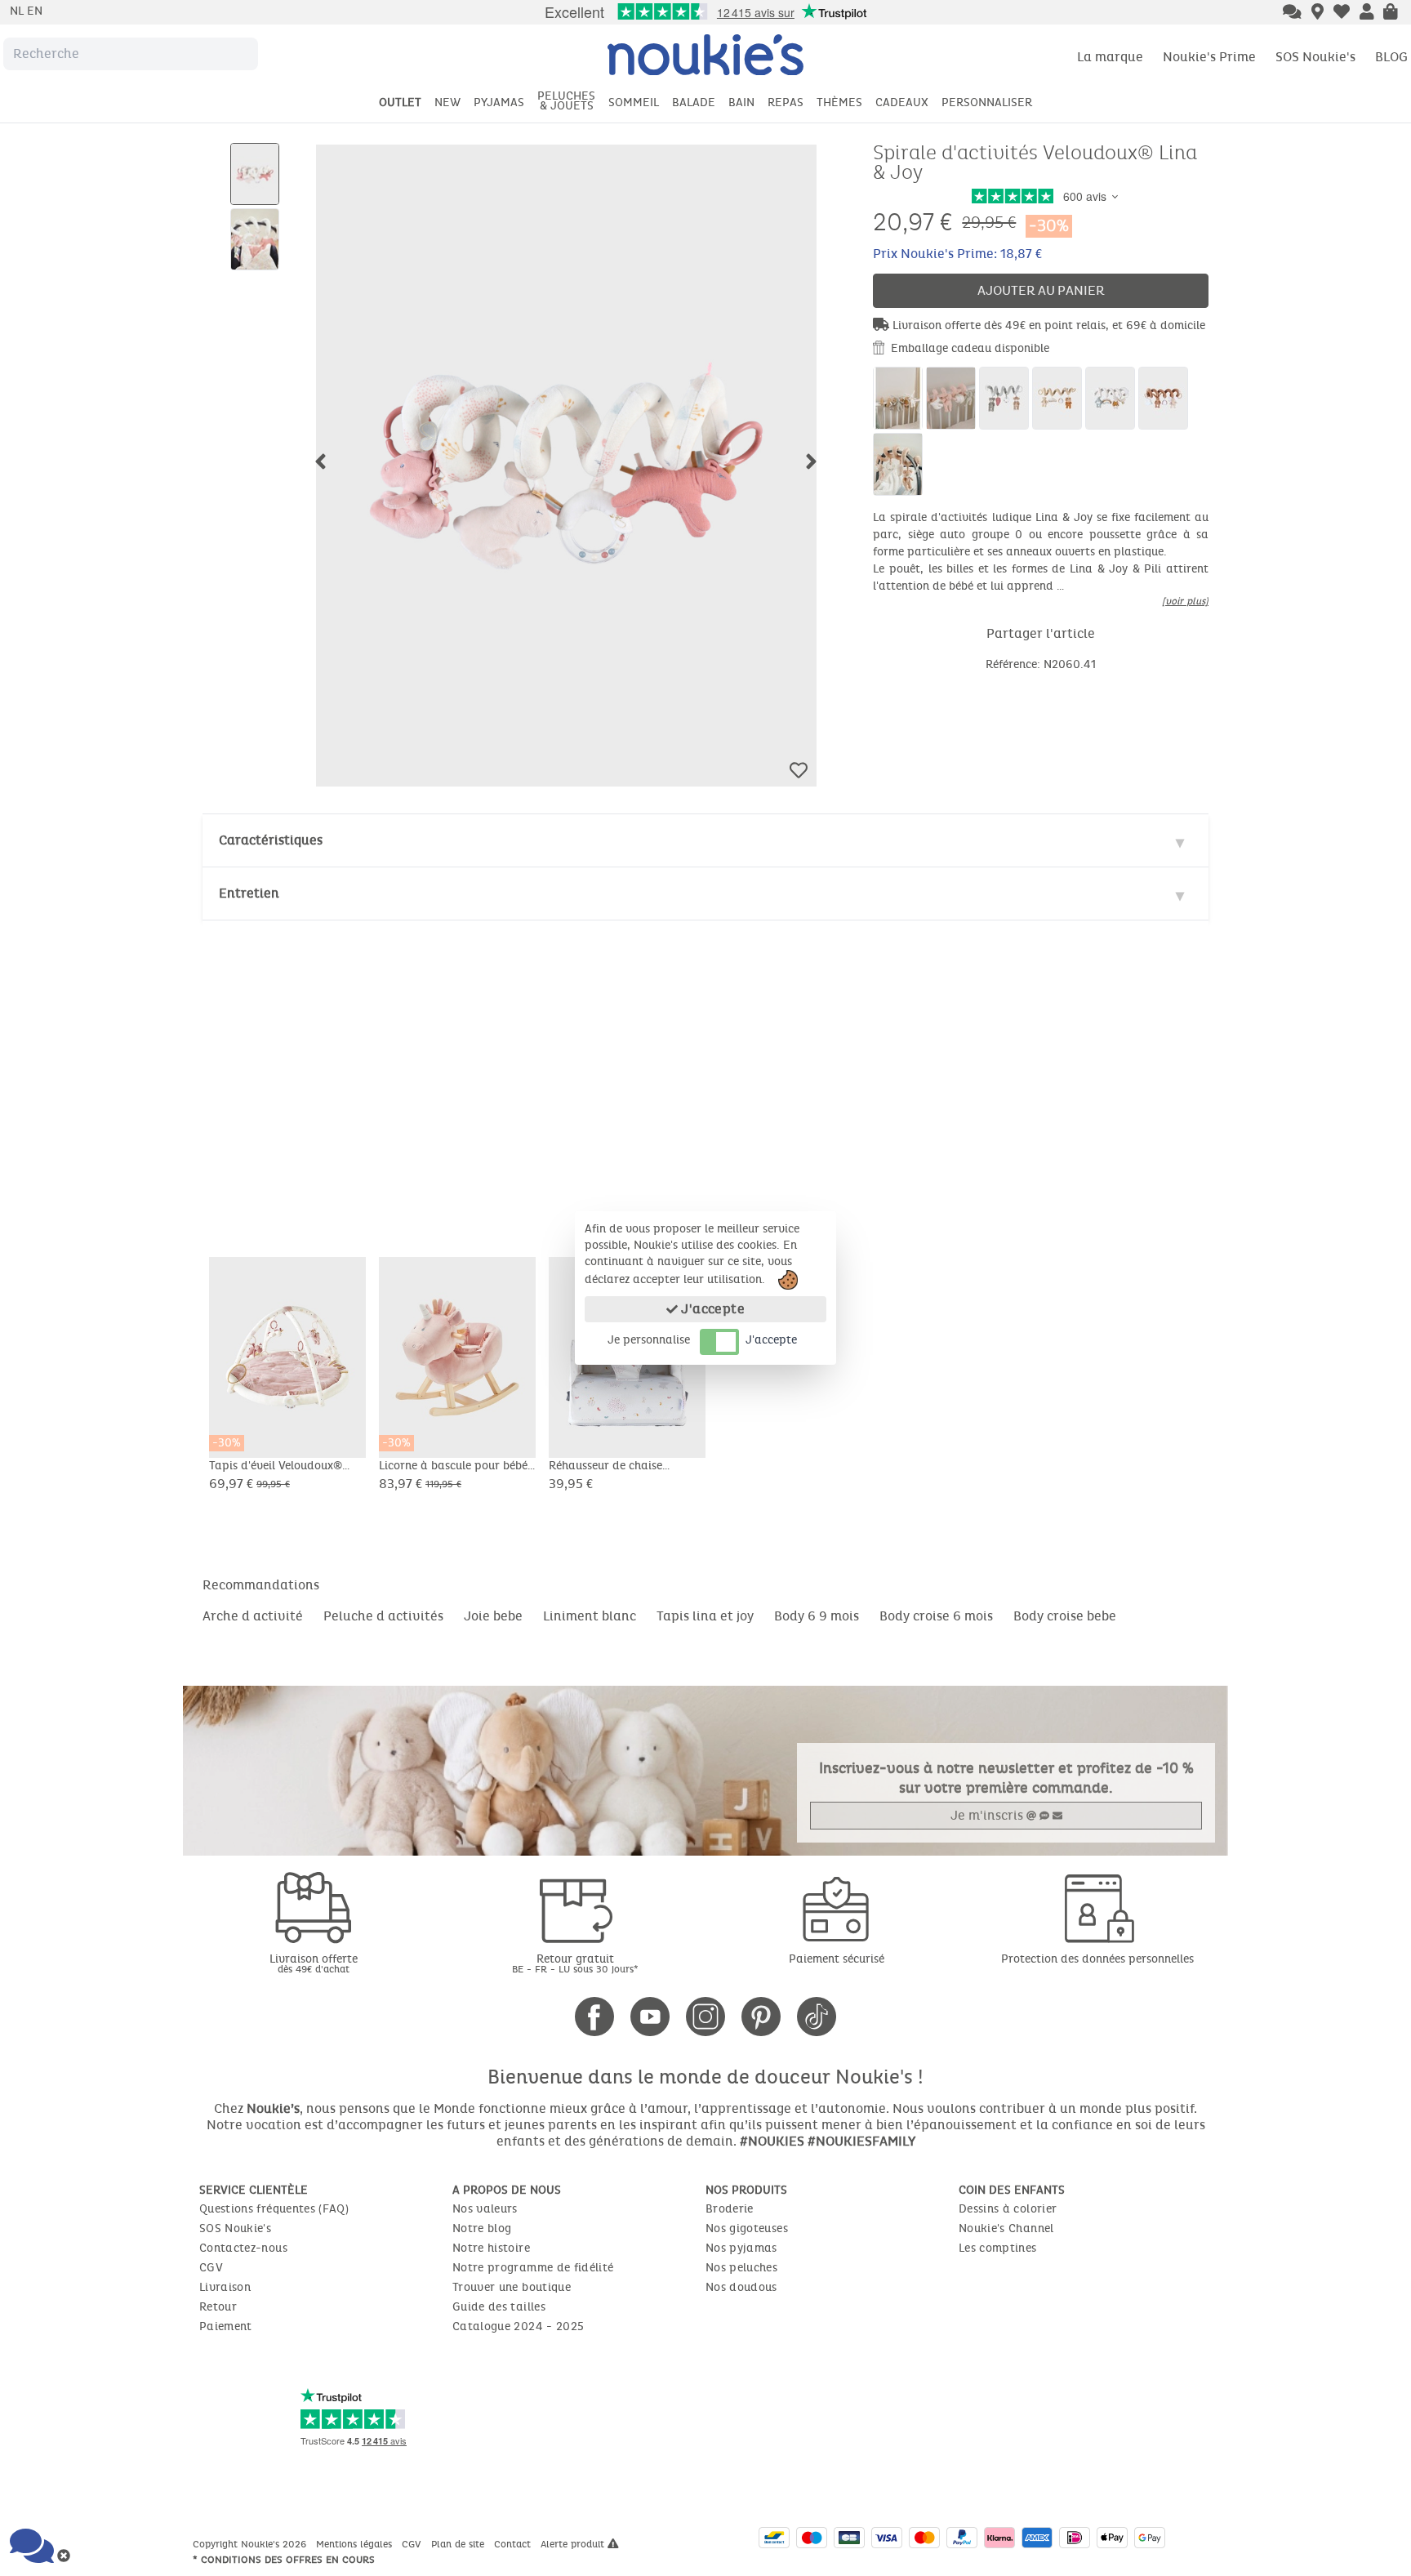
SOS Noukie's (1315, 57)
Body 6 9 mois (817, 1616)
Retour (218, 2307)
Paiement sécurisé (837, 1959)
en (35, 11)
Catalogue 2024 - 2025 (518, 2326)
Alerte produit (574, 2544)
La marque (1110, 57)
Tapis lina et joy (705, 1616)
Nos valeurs (485, 2209)
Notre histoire (491, 2248)
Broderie (730, 2209)
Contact (514, 2544)
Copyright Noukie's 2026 (251, 2544)
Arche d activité (253, 1616)
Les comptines (998, 2248)
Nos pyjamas (741, 2248)
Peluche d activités (383, 1616)
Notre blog (482, 2228)
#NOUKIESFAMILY (861, 2141)
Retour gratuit (575, 1963)
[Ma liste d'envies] (1342, 13)
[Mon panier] (1391, 13)
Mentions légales (356, 2544)
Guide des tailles (499, 2307)
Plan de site (459, 2544)
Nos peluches (741, 2268)
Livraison (225, 2287)
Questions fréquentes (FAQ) (274, 2209)
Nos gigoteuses (747, 2228)
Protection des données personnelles (1097, 1959)
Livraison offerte (314, 1963)
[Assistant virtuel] (1292, 13)
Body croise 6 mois (936, 1616)
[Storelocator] (1318, 13)
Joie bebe (493, 1616)
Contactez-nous (243, 2248)
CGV (211, 2268)
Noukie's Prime (1209, 57)
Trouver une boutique (512, 2287)
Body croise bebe (1065, 1616)
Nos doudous (741, 2287)
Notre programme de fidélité (533, 2268)
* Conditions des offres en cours (284, 2560)
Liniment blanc (590, 1616)
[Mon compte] (1367, 13)
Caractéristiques (271, 840)
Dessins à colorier (1008, 2209)
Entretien (249, 893)
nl (18, 11)
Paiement (226, 2326)
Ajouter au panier (1041, 290)
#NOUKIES (772, 2141)
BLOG (1391, 57)
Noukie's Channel (1006, 2228)
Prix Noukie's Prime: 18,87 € (957, 254)
